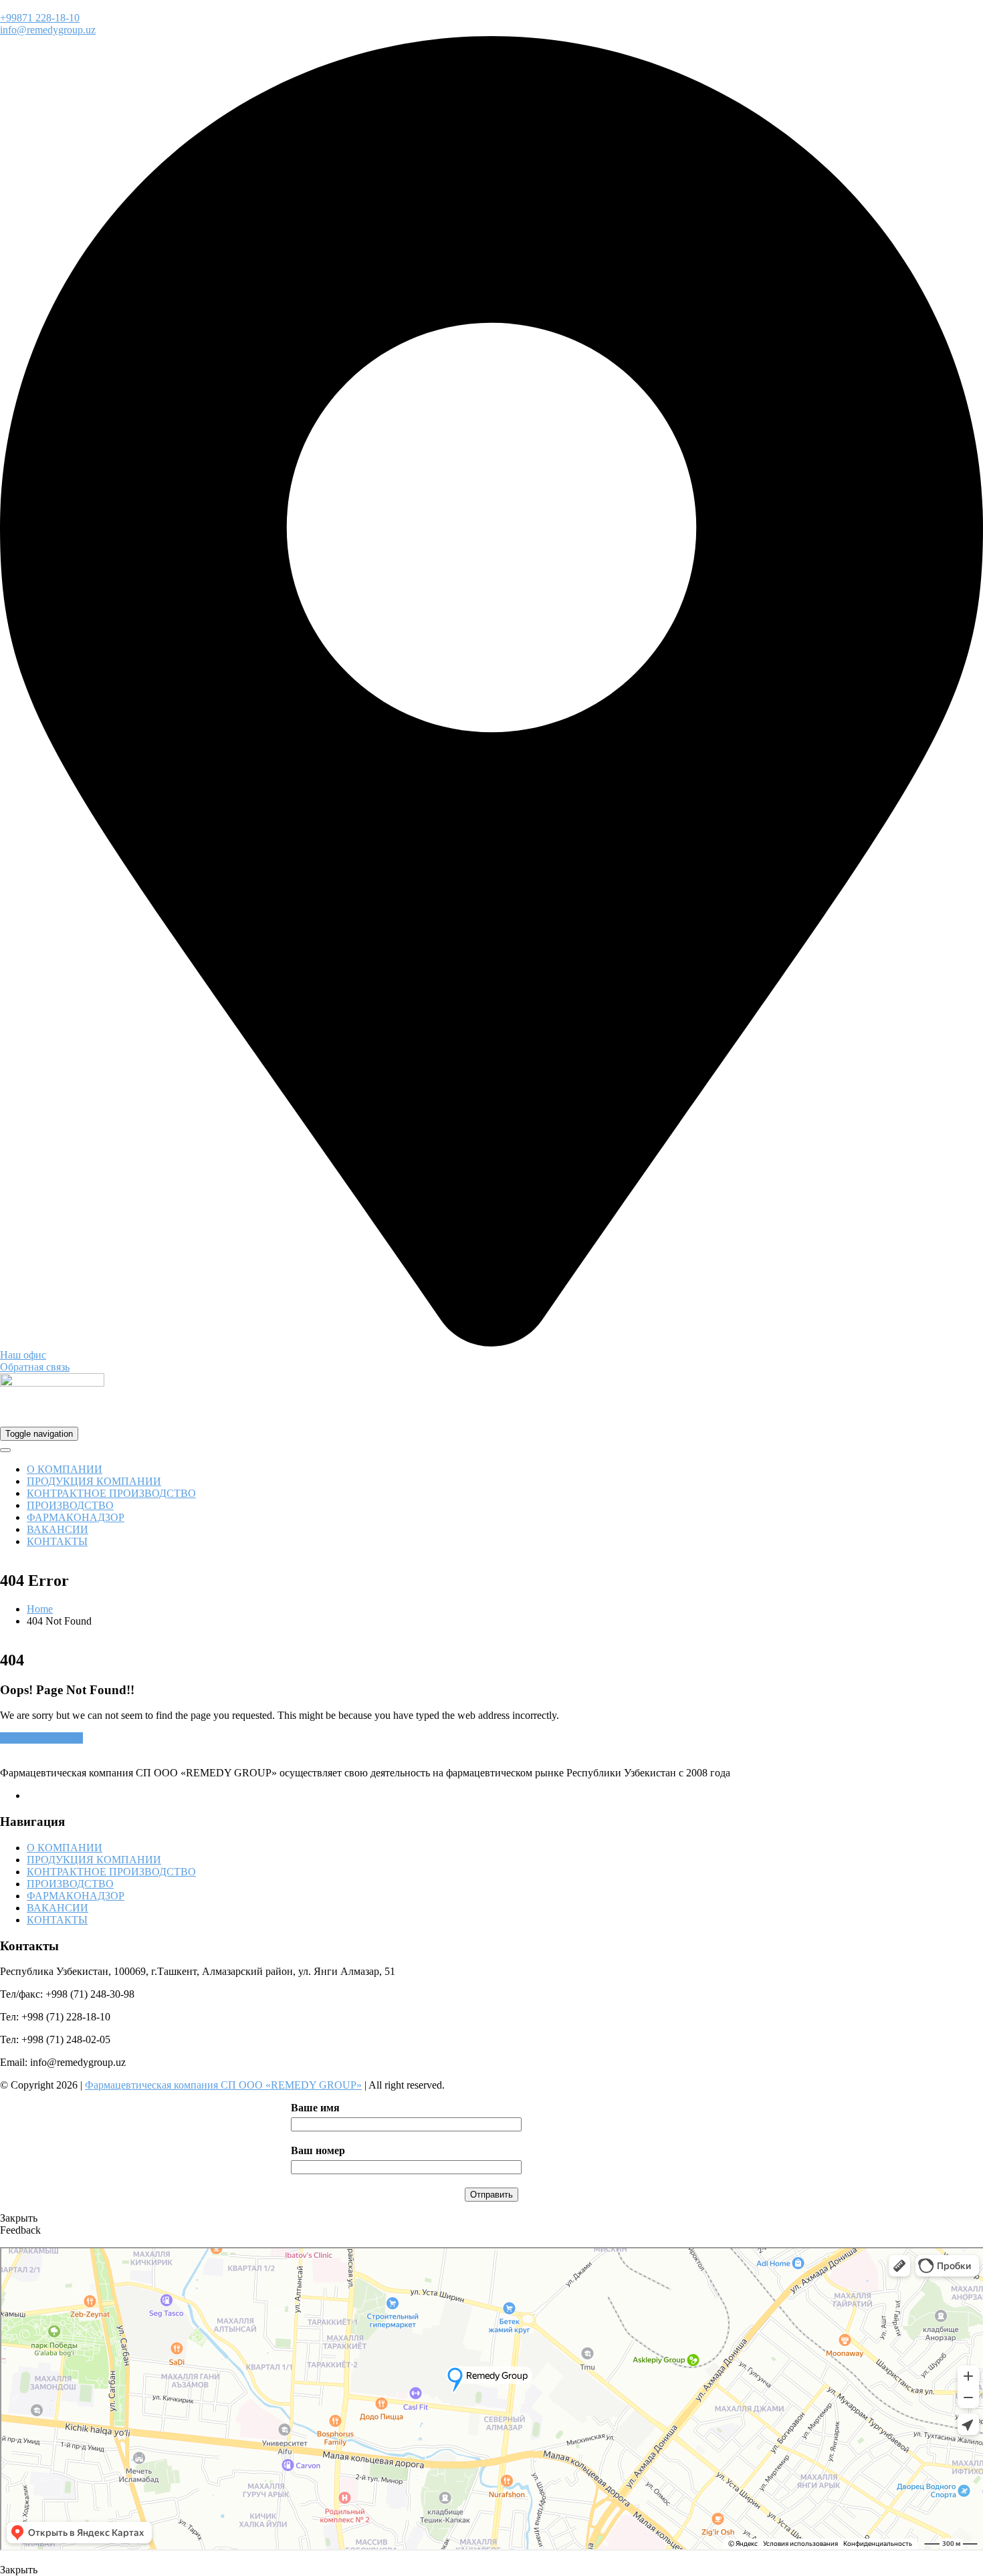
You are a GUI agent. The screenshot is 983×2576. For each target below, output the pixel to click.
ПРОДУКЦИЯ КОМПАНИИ (94, 1481)
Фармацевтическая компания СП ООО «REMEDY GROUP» (223, 2085)
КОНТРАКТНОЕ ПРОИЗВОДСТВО (111, 1493)
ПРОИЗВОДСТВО (70, 1505)
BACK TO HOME (41, 1738)
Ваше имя (315, 2108)
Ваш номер (318, 2150)
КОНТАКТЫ (57, 1541)
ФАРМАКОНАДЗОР (76, 1517)
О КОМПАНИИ (65, 1469)
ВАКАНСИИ (58, 1529)
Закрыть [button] (19, 2218)
